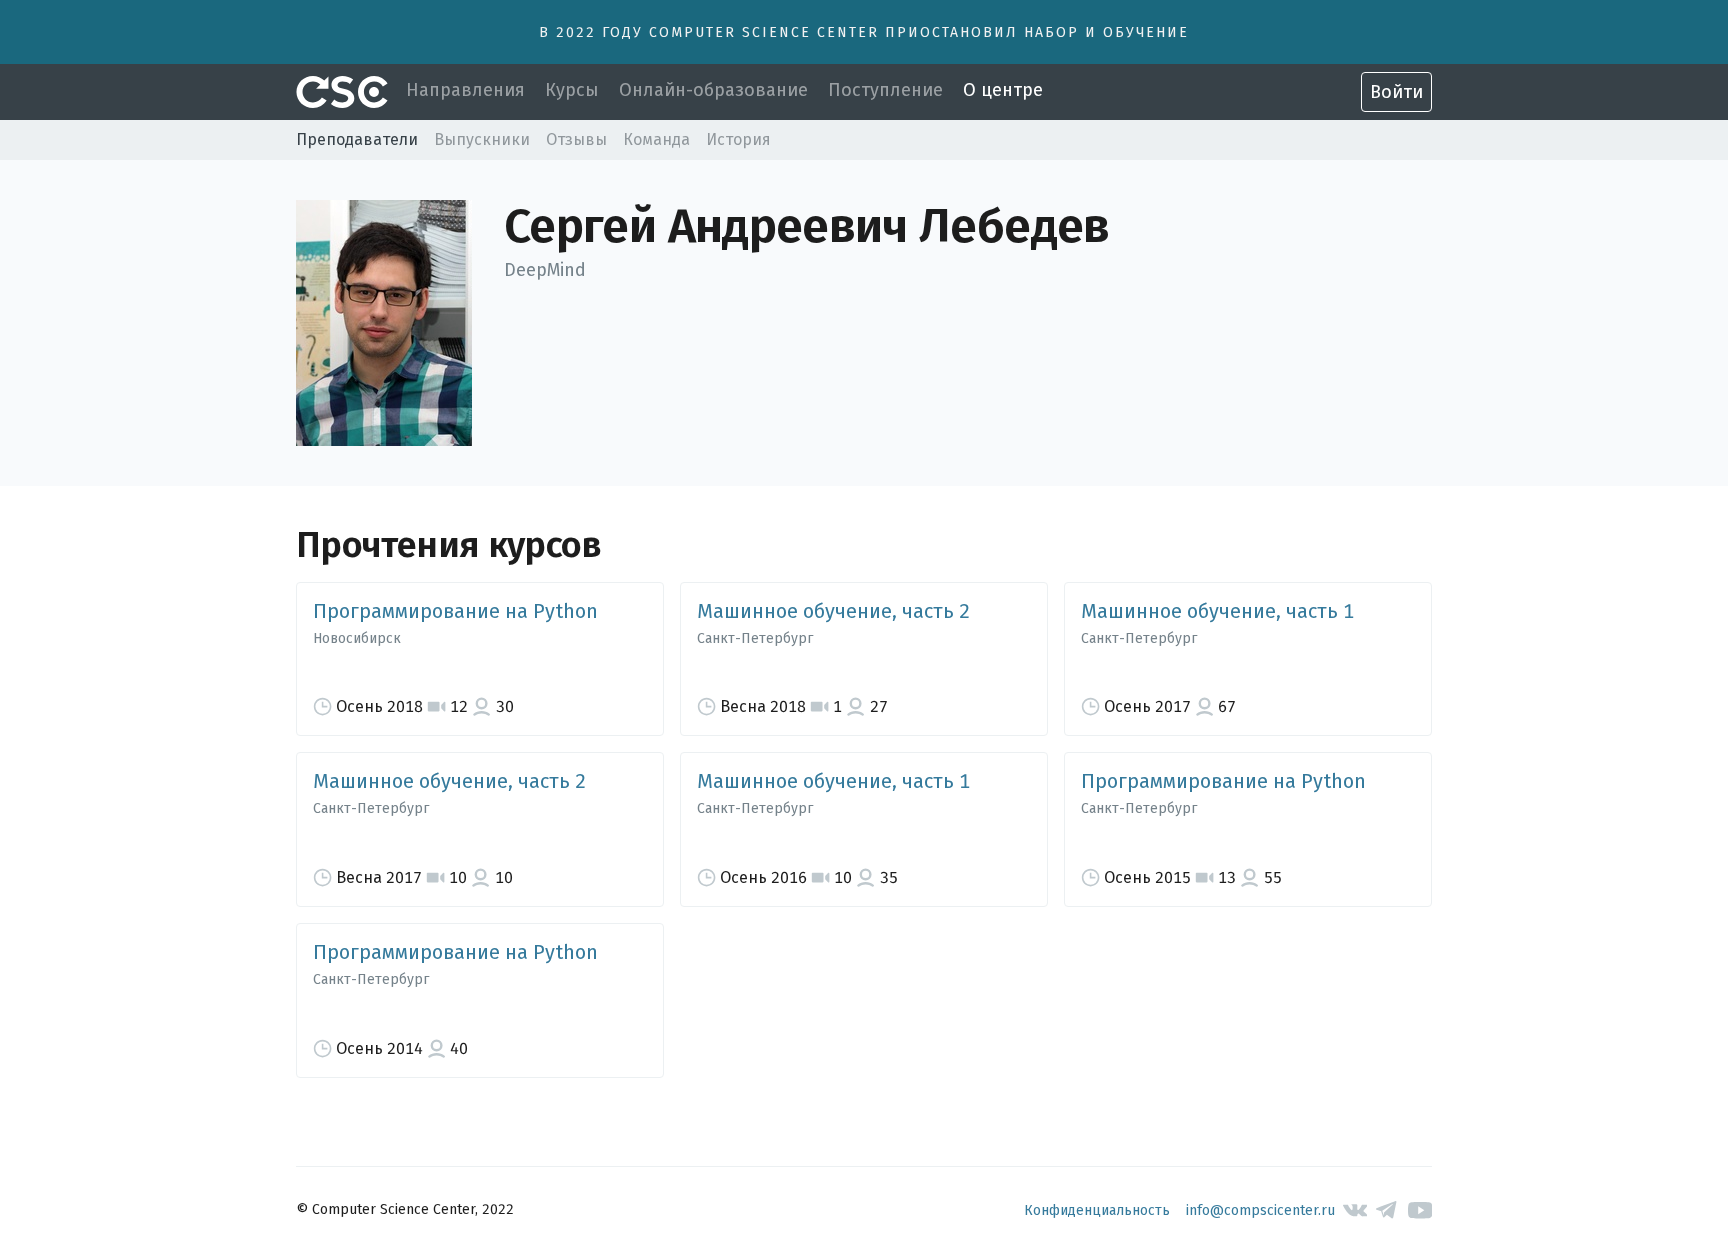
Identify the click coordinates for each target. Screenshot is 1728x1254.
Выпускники (482, 139)
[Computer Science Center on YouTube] (1420, 1210)
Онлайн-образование (713, 90)
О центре (1003, 90)
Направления (465, 90)
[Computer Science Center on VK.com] (1355, 1210)
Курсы (572, 90)
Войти (1396, 92)
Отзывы (576, 139)
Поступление (885, 90)
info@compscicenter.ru (1260, 1210)
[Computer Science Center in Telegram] (1387, 1210)
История (738, 139)
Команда (656, 139)
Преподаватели (357, 139)
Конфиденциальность (1097, 1210)
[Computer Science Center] (342, 92)
